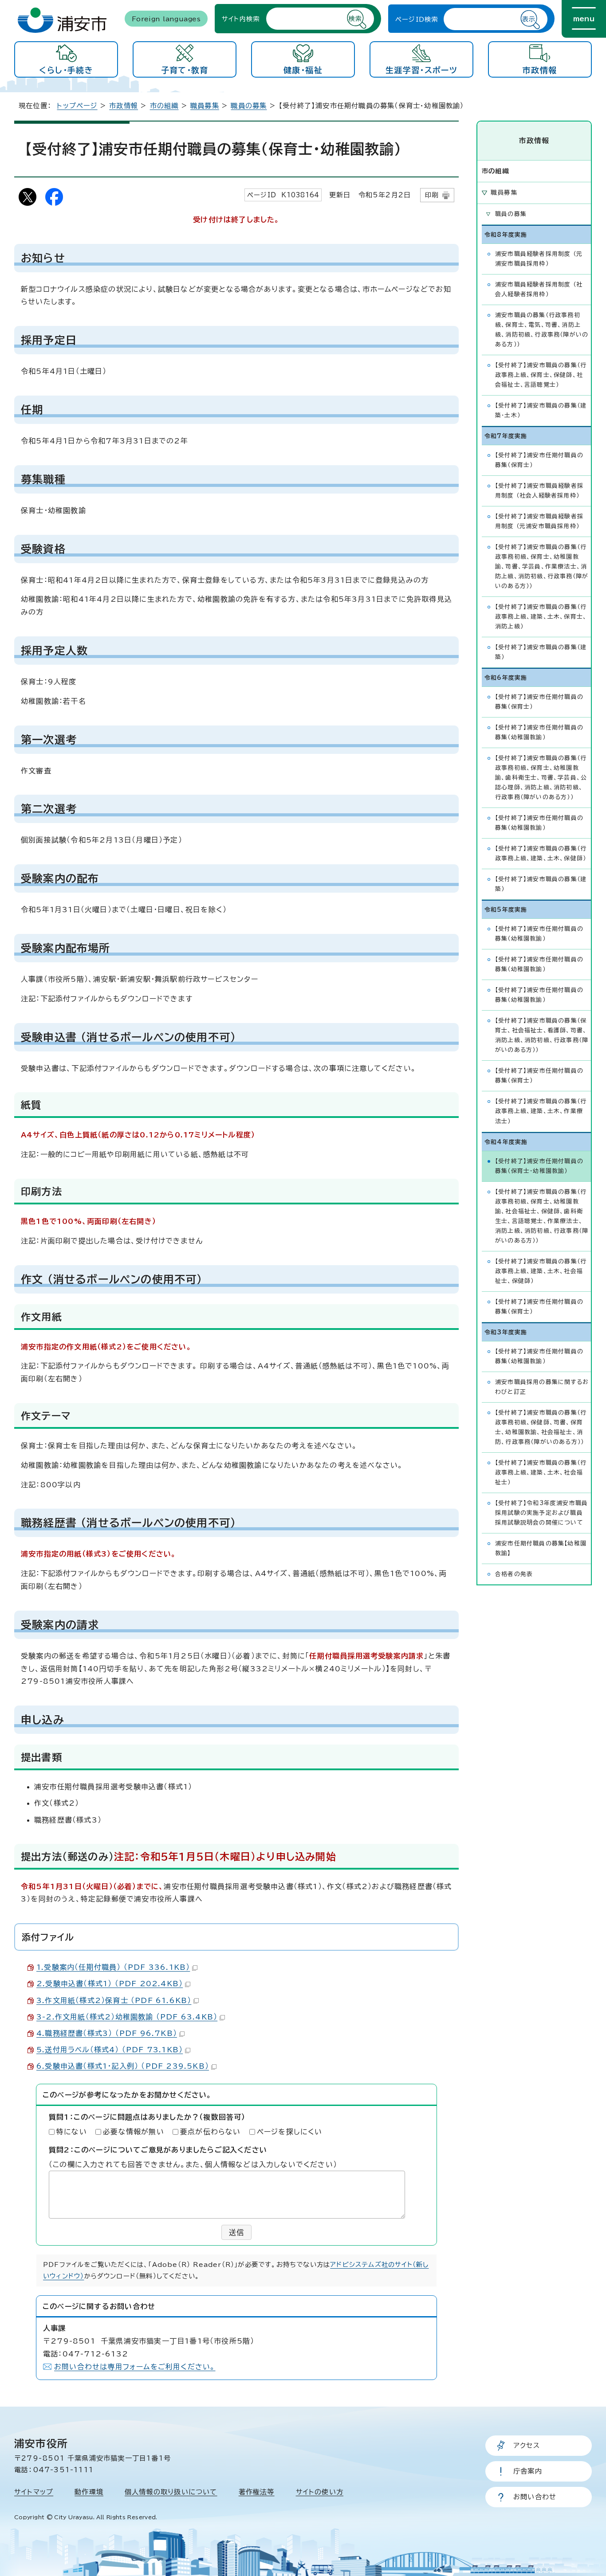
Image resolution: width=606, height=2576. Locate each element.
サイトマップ (34, 2492)
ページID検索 (417, 19)
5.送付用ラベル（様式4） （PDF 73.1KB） (110, 2050)
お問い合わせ (535, 2497)
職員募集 (205, 106)
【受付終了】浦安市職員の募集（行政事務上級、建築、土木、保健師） (541, 853)
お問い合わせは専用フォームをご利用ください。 (135, 2367)
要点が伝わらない (211, 2132)
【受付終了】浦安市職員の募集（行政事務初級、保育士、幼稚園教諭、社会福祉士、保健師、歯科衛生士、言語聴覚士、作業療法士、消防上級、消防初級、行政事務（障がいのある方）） (542, 1216)
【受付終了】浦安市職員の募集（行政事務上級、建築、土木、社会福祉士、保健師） (541, 1271)
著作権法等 (257, 2492)
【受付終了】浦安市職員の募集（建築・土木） (541, 410)
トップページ (77, 106)
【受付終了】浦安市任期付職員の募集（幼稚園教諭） (539, 732)
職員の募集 (249, 106)
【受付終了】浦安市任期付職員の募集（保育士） (539, 460)
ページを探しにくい (290, 2132)
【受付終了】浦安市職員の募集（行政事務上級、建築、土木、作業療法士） (541, 1111)
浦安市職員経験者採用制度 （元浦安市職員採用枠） (539, 259)
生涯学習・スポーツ (421, 70)
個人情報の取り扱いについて (171, 2492)
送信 (236, 2232)
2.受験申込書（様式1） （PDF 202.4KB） (110, 1984)
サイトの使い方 (320, 2492)
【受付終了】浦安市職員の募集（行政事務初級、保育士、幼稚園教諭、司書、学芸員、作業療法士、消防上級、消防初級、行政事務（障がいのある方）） (542, 567)
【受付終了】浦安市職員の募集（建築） (541, 652)
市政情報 (540, 70)
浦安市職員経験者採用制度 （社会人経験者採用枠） (539, 289)
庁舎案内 (528, 2471)
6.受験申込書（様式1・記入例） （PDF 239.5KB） (123, 2066)
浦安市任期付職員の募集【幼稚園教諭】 (541, 1548)
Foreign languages (166, 18)
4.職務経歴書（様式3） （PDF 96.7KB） (107, 2033)
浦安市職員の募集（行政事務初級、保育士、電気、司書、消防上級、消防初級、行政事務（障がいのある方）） (542, 330)
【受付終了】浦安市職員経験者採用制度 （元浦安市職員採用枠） (539, 521)
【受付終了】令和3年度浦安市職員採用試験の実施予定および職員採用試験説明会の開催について (541, 1513)
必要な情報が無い (134, 2132)
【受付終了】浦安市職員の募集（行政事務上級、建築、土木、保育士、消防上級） (541, 617)
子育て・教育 (185, 70)
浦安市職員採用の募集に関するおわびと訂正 (542, 1387)
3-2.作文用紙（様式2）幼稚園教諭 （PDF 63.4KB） (127, 2017)
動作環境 (89, 2492)
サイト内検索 (241, 18)
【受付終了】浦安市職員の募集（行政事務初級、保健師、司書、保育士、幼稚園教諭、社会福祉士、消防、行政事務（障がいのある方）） (541, 1427)
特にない (72, 2132)
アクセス (527, 2445)
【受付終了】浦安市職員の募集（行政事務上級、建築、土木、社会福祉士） (541, 1472)
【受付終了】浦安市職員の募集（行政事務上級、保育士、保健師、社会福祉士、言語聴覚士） (541, 375)
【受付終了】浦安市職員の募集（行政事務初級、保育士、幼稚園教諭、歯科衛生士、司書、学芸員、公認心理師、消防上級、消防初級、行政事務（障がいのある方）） (541, 778)
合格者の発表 (514, 1574)
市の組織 (164, 106)
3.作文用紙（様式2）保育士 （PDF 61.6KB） (114, 2000)
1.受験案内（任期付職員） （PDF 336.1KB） (113, 1967)
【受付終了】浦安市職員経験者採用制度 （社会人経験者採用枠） (539, 491)
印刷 (432, 195)
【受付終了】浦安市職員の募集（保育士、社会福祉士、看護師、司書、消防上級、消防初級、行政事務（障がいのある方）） (542, 1035)
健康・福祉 (303, 70)
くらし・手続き (66, 70)
